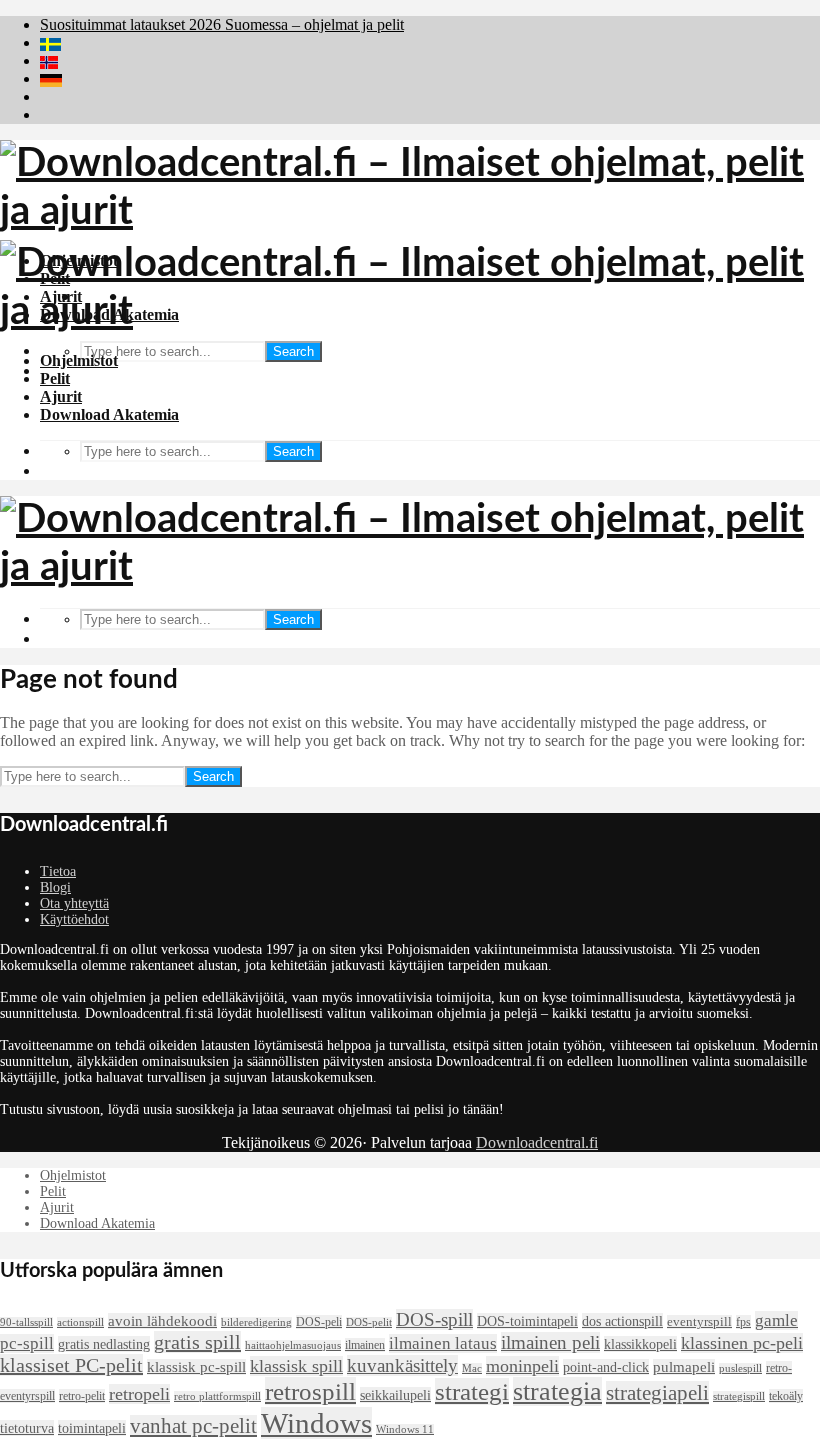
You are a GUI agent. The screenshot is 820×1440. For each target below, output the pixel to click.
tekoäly (786, 1396)
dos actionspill (622, 1321)
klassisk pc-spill (196, 1367)
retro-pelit (82, 1396)
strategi (472, 1391)
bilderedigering (256, 1322)
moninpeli (522, 1366)
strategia (557, 1391)
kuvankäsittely (402, 1365)
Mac (472, 1368)
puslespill (740, 1368)
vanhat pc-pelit (193, 1426)
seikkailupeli (395, 1395)
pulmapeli (684, 1367)
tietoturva (27, 1428)
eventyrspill (699, 1322)
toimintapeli (92, 1428)
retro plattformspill (217, 1396)
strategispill (739, 1396)
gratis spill (197, 1342)
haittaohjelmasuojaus (293, 1345)
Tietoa (58, 871)
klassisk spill (296, 1366)
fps (743, 1322)
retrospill (310, 1391)
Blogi (55, 887)
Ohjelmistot (79, 360)
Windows (316, 1423)
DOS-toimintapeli (527, 1321)
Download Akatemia (109, 414)
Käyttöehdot (74, 919)
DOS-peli (319, 1322)
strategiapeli (657, 1393)
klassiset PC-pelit (71, 1365)
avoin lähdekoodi (162, 1321)
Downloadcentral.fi (537, 1142)
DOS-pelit (369, 1322)
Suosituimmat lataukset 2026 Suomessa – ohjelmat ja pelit (222, 24)
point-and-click (606, 1367)
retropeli (139, 1394)
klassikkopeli (640, 1344)
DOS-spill (434, 1319)
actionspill (80, 1322)
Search (293, 351)
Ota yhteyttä (74, 903)
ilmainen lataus (443, 1343)
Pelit (55, 378)
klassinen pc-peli (742, 1343)
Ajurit (61, 396)
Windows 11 (405, 1429)
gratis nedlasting (104, 1344)
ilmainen (365, 1345)
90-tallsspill (26, 1322)
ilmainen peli (550, 1342)
